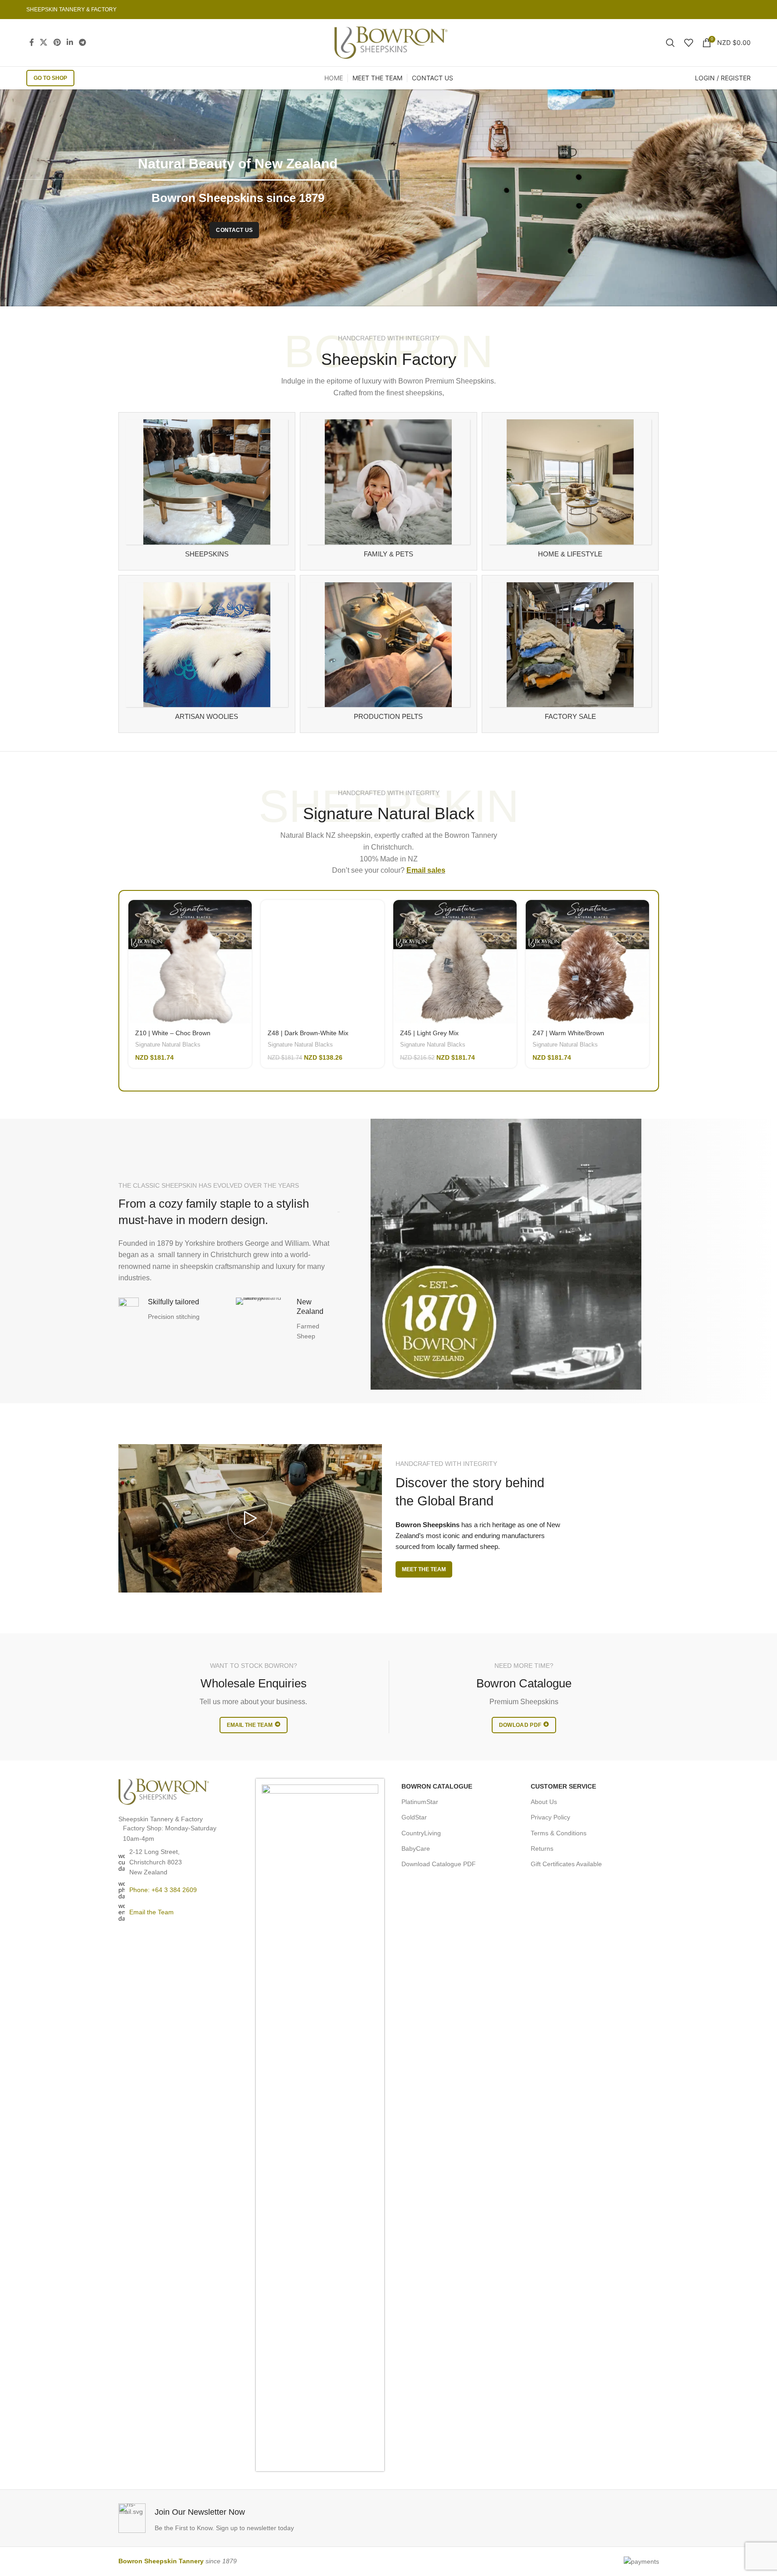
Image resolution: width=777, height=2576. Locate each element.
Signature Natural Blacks (168, 1045)
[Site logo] (391, 42)
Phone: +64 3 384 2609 (163, 1890)
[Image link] (164, 1791)
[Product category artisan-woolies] (207, 654)
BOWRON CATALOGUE (437, 1786)
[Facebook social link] (32, 42)
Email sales (426, 870)
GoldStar (414, 1817)
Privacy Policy (550, 1817)
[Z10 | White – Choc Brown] (190, 962)
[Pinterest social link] (57, 42)
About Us (544, 1802)
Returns (542, 1848)
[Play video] (250, 1518)
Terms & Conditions (559, 1833)
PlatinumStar (420, 1802)
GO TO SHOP (50, 78)
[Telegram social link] (83, 42)
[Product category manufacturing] (388, 654)
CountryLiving (421, 1833)
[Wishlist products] (689, 43)
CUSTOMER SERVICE (563, 1786)
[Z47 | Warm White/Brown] (587, 962)
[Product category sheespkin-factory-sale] (570, 654)
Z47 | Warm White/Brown (568, 1033)
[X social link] (44, 42)
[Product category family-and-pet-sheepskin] (388, 491)
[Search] (670, 43)
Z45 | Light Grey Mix (429, 1033)
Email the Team (151, 1912)
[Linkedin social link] (70, 42)
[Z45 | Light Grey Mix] (455, 962)
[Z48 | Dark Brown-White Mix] (323, 962)
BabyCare (416, 1848)
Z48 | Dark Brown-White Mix (308, 1033)
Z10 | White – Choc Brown (173, 1033)
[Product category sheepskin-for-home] (570, 491)
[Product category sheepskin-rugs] (207, 491)
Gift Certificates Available (566, 1864)
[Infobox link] (251, 2518)
